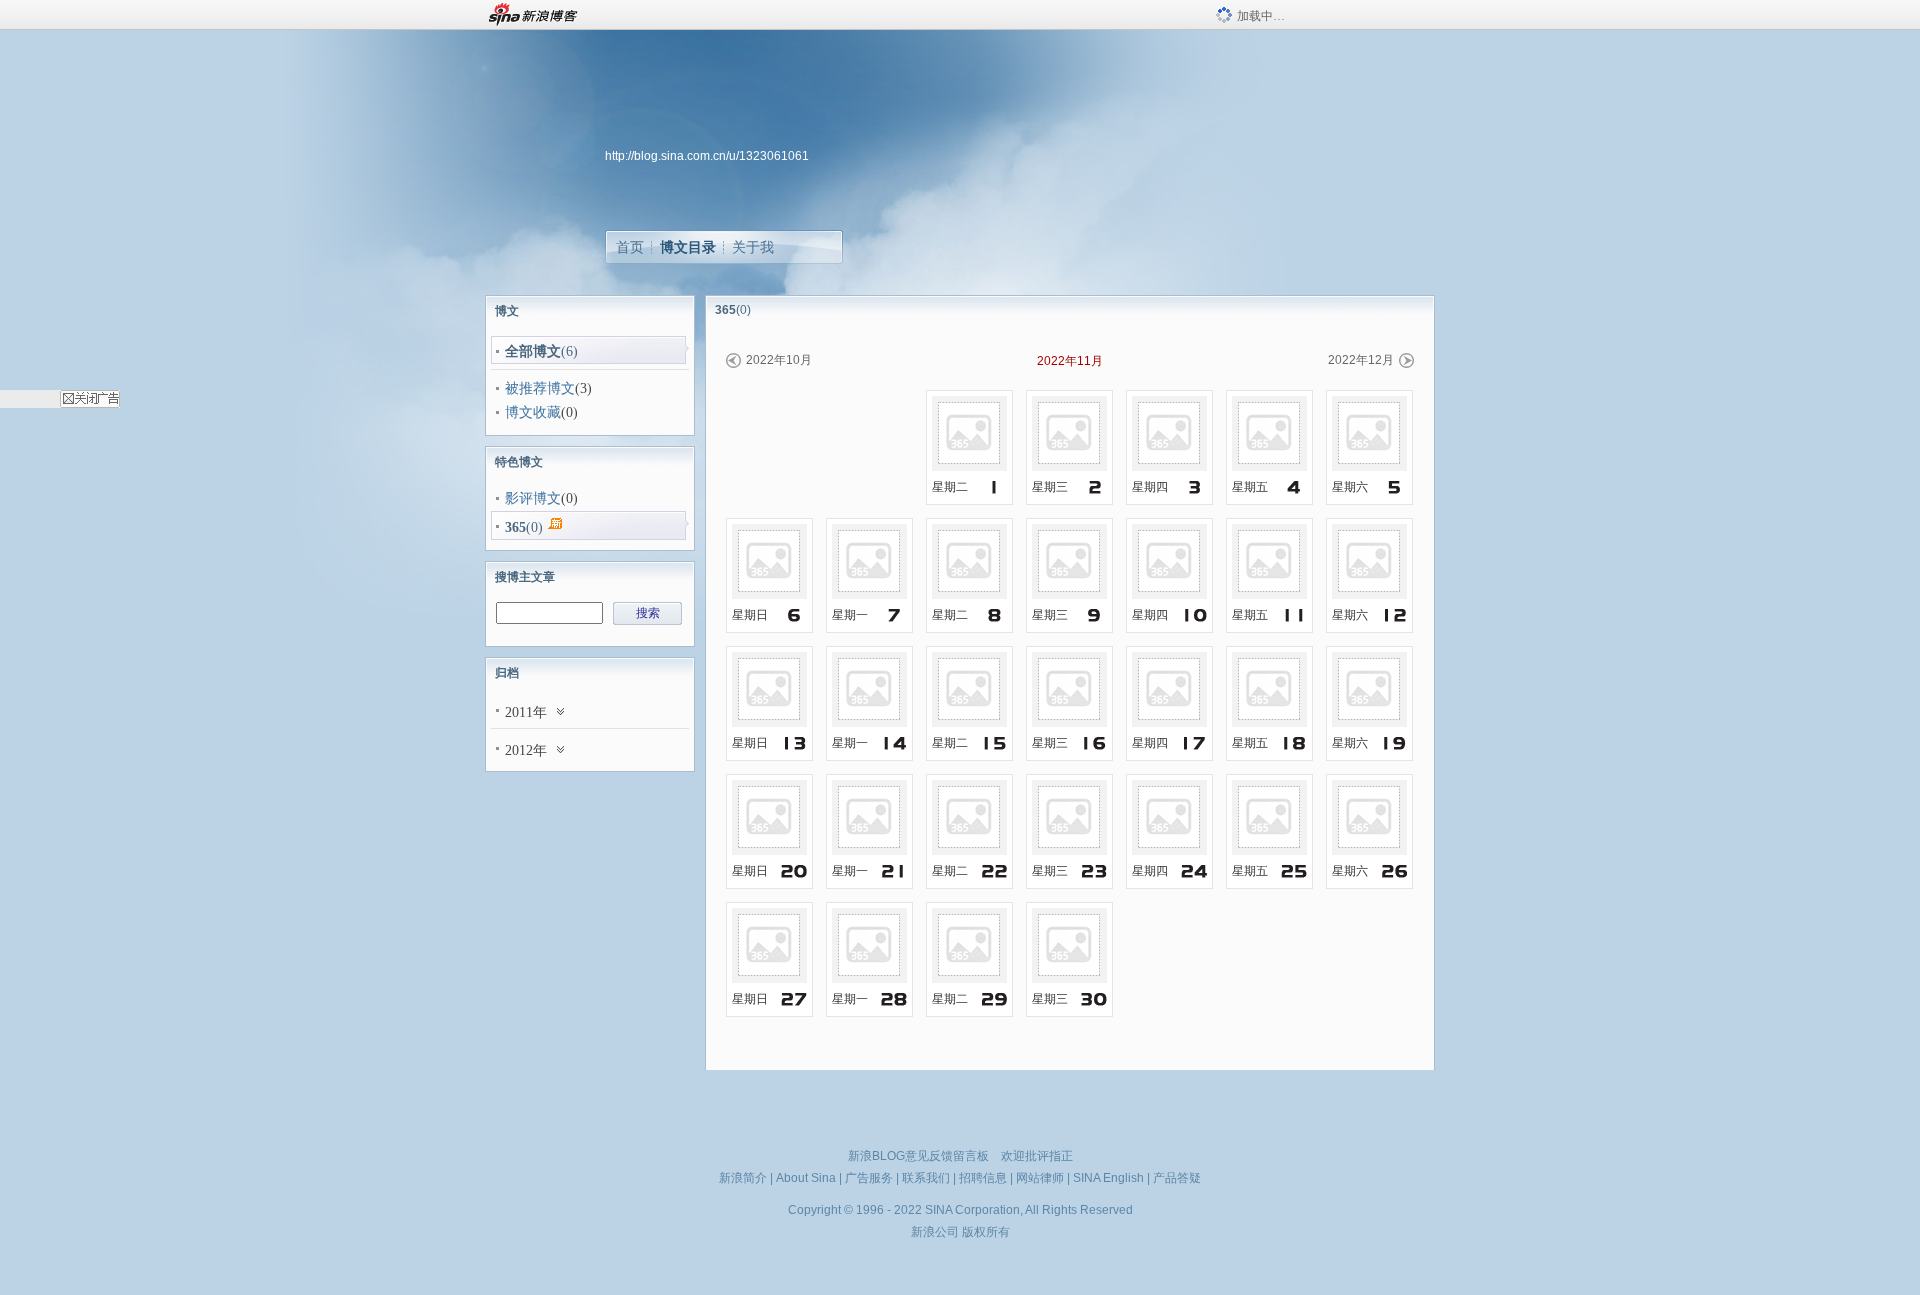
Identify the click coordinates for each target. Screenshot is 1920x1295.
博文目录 (688, 247)
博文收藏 (533, 412)
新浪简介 (743, 1178)
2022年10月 (779, 360)
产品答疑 (1177, 1178)
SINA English (1108, 1178)
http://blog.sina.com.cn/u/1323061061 (707, 156)
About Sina (806, 1178)
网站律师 (1040, 1178)
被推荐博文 (540, 388)
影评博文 (533, 498)
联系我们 (926, 1178)
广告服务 (869, 1178)
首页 (630, 247)
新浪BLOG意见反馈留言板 (918, 1156)
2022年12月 (1361, 360)
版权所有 (986, 1232)
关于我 (753, 247)
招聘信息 (983, 1178)
